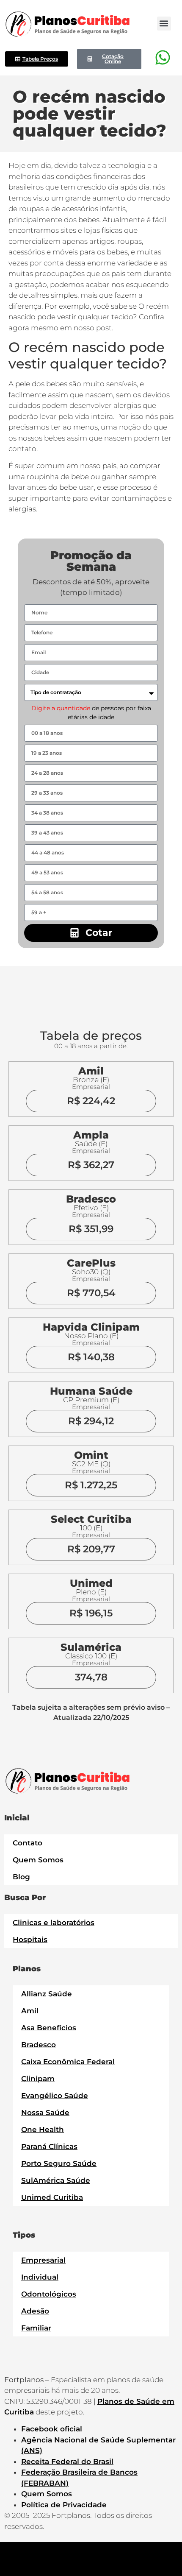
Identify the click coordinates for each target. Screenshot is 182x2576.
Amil (30, 2011)
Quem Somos (38, 1860)
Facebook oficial (52, 2429)
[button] (164, 24)
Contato (28, 1843)
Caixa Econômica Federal (68, 2062)
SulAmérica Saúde (56, 2180)
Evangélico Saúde (55, 2096)
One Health (43, 2129)
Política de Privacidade (64, 2505)
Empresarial (43, 2260)
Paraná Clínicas (49, 2146)
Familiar (36, 2328)
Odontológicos (49, 2294)
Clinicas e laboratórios (54, 1923)
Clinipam (38, 2079)
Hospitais (30, 1940)
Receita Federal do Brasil (67, 2462)
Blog (21, 1877)
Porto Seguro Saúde (59, 2163)
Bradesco (39, 2045)
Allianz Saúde (47, 1994)
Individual (40, 2277)
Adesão (35, 2311)
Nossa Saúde (45, 2113)
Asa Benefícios (49, 2028)
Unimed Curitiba (52, 2197)
